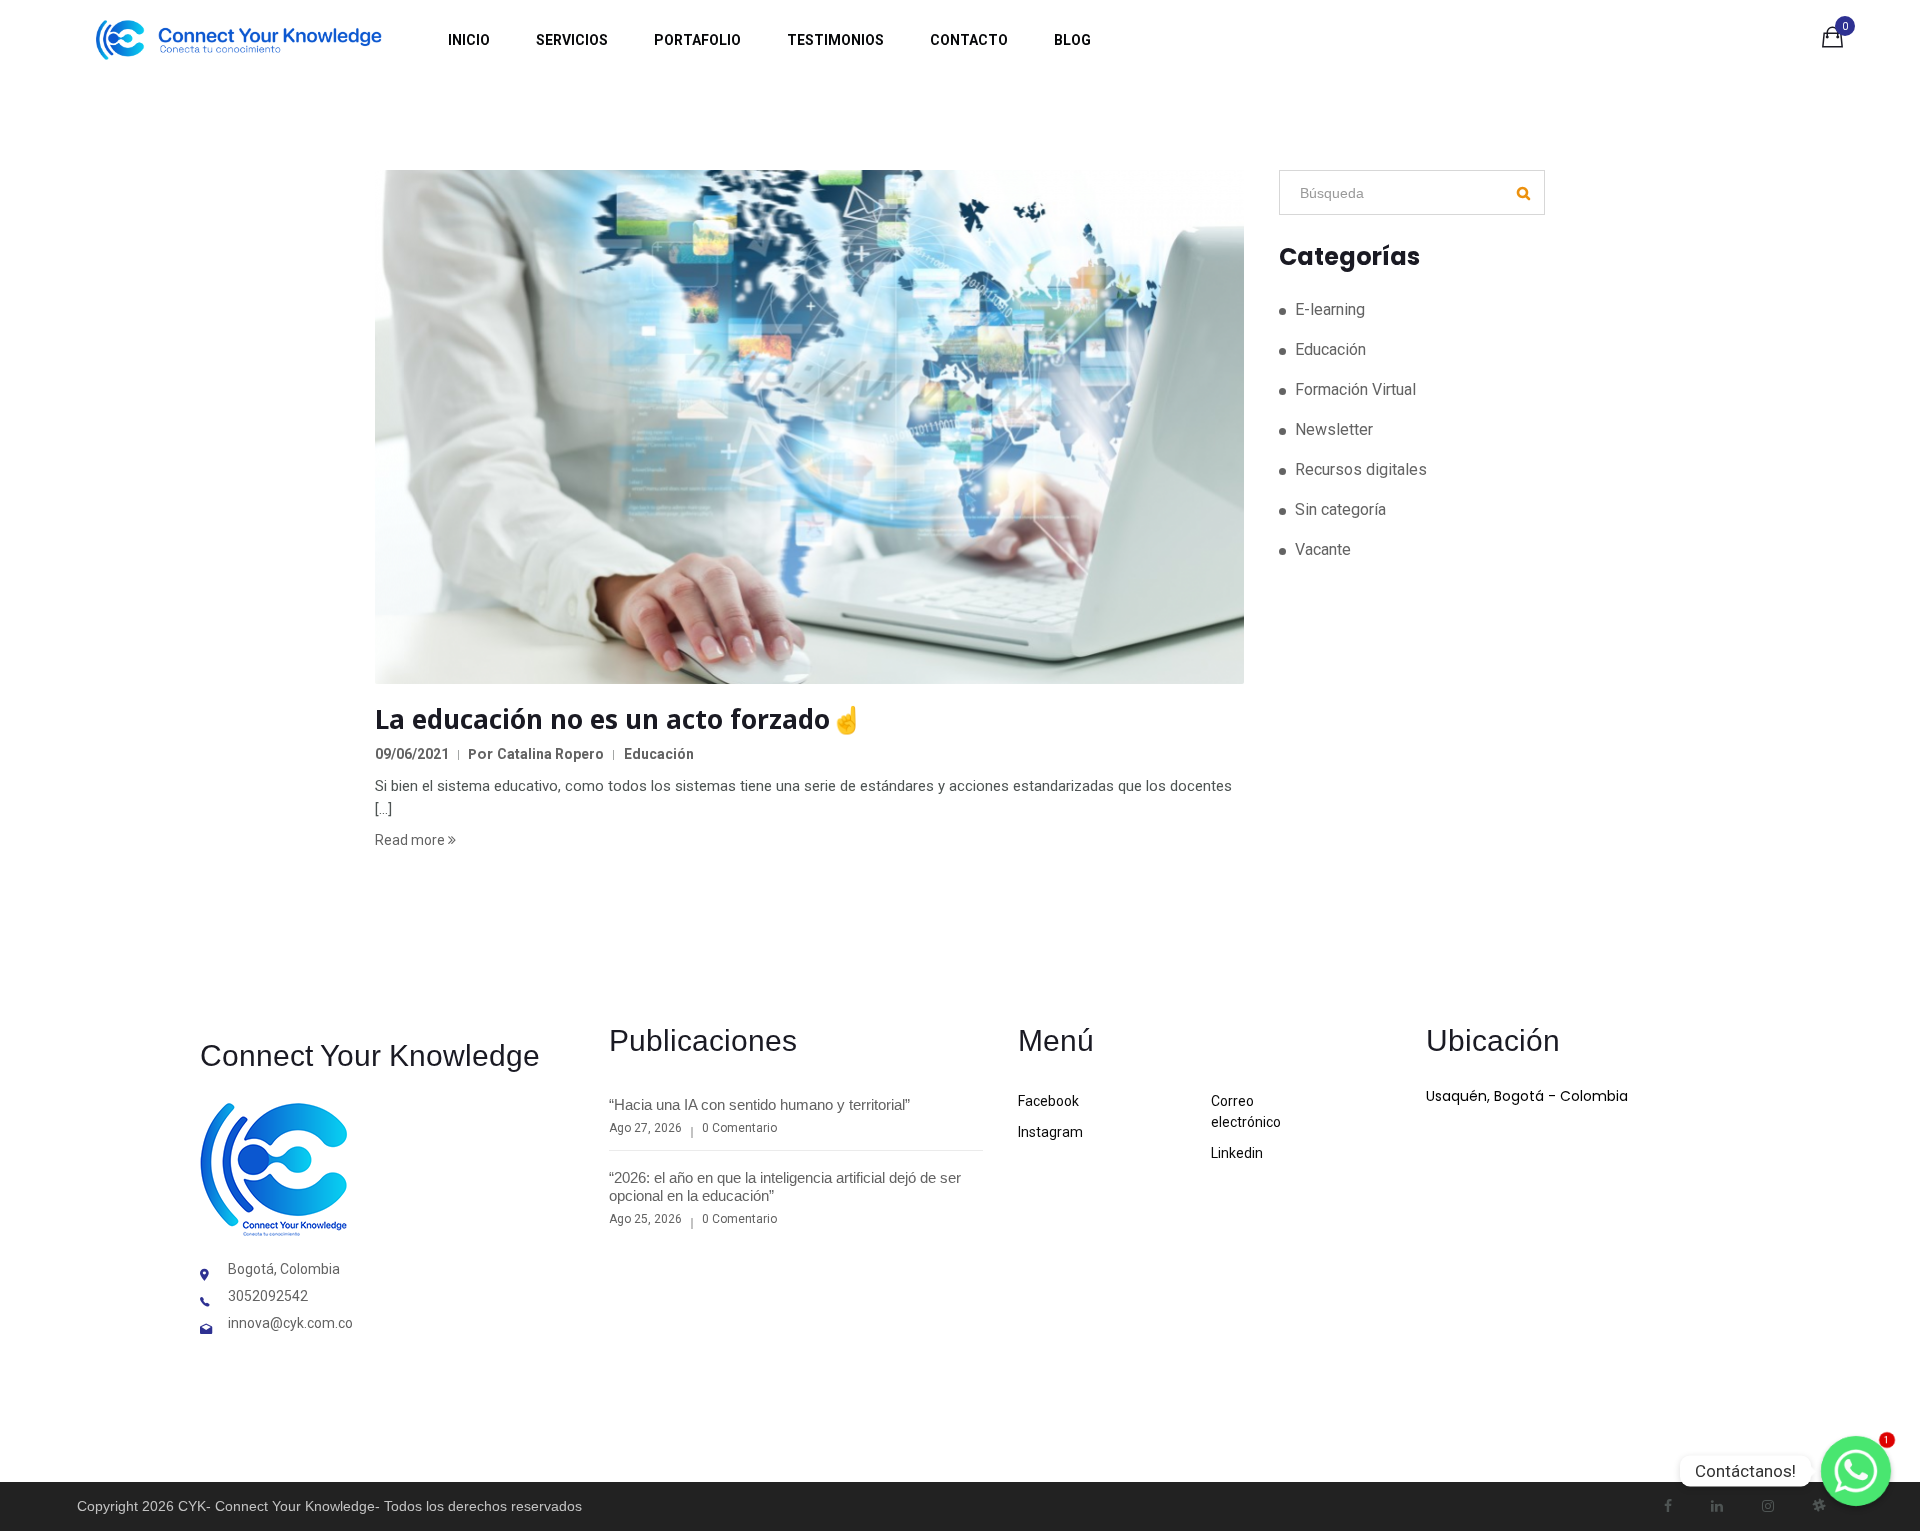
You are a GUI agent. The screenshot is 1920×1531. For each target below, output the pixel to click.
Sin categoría (1340, 509)
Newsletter (1334, 429)
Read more (411, 840)
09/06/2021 (412, 754)
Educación (659, 754)
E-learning (1330, 309)
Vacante (1323, 549)
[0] (1832, 41)
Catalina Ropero (550, 754)
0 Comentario (739, 1128)
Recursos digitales (1361, 469)
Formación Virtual (1355, 389)
